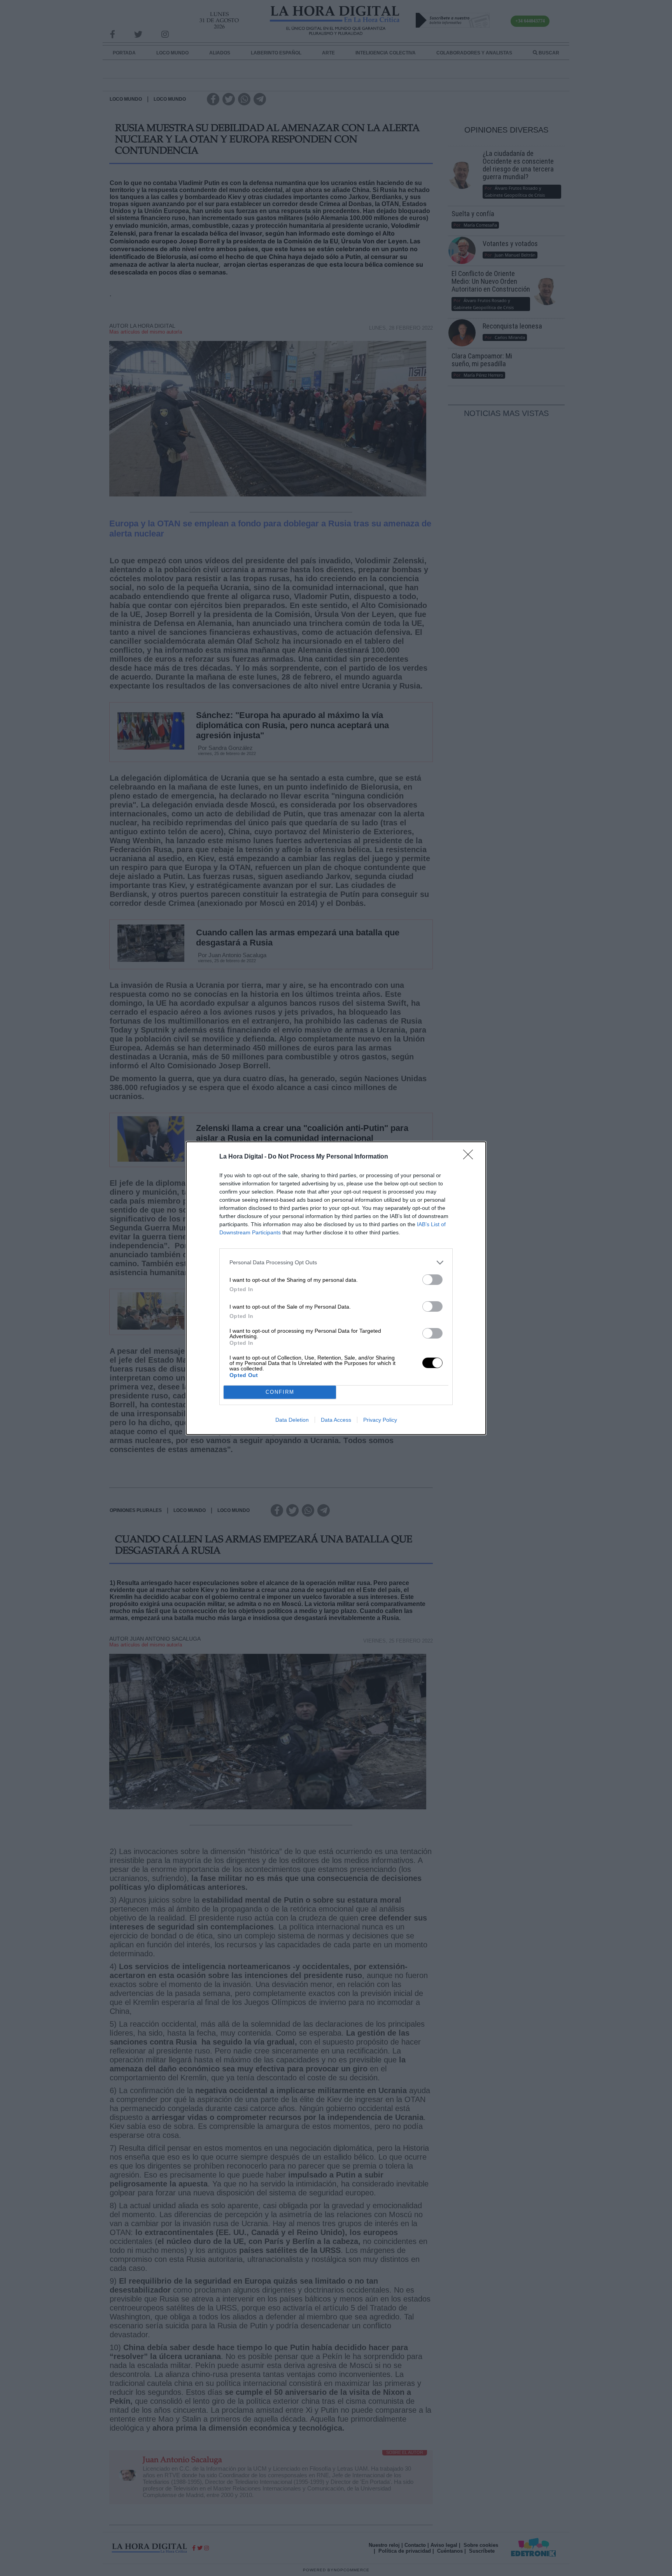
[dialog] (336, 1288)
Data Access (336, 1420)
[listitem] (336, 1263)
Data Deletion (292, 1420)
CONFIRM (280, 1392)
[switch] (432, 1280)
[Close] (471, 1157)
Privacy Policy (380, 1420)
